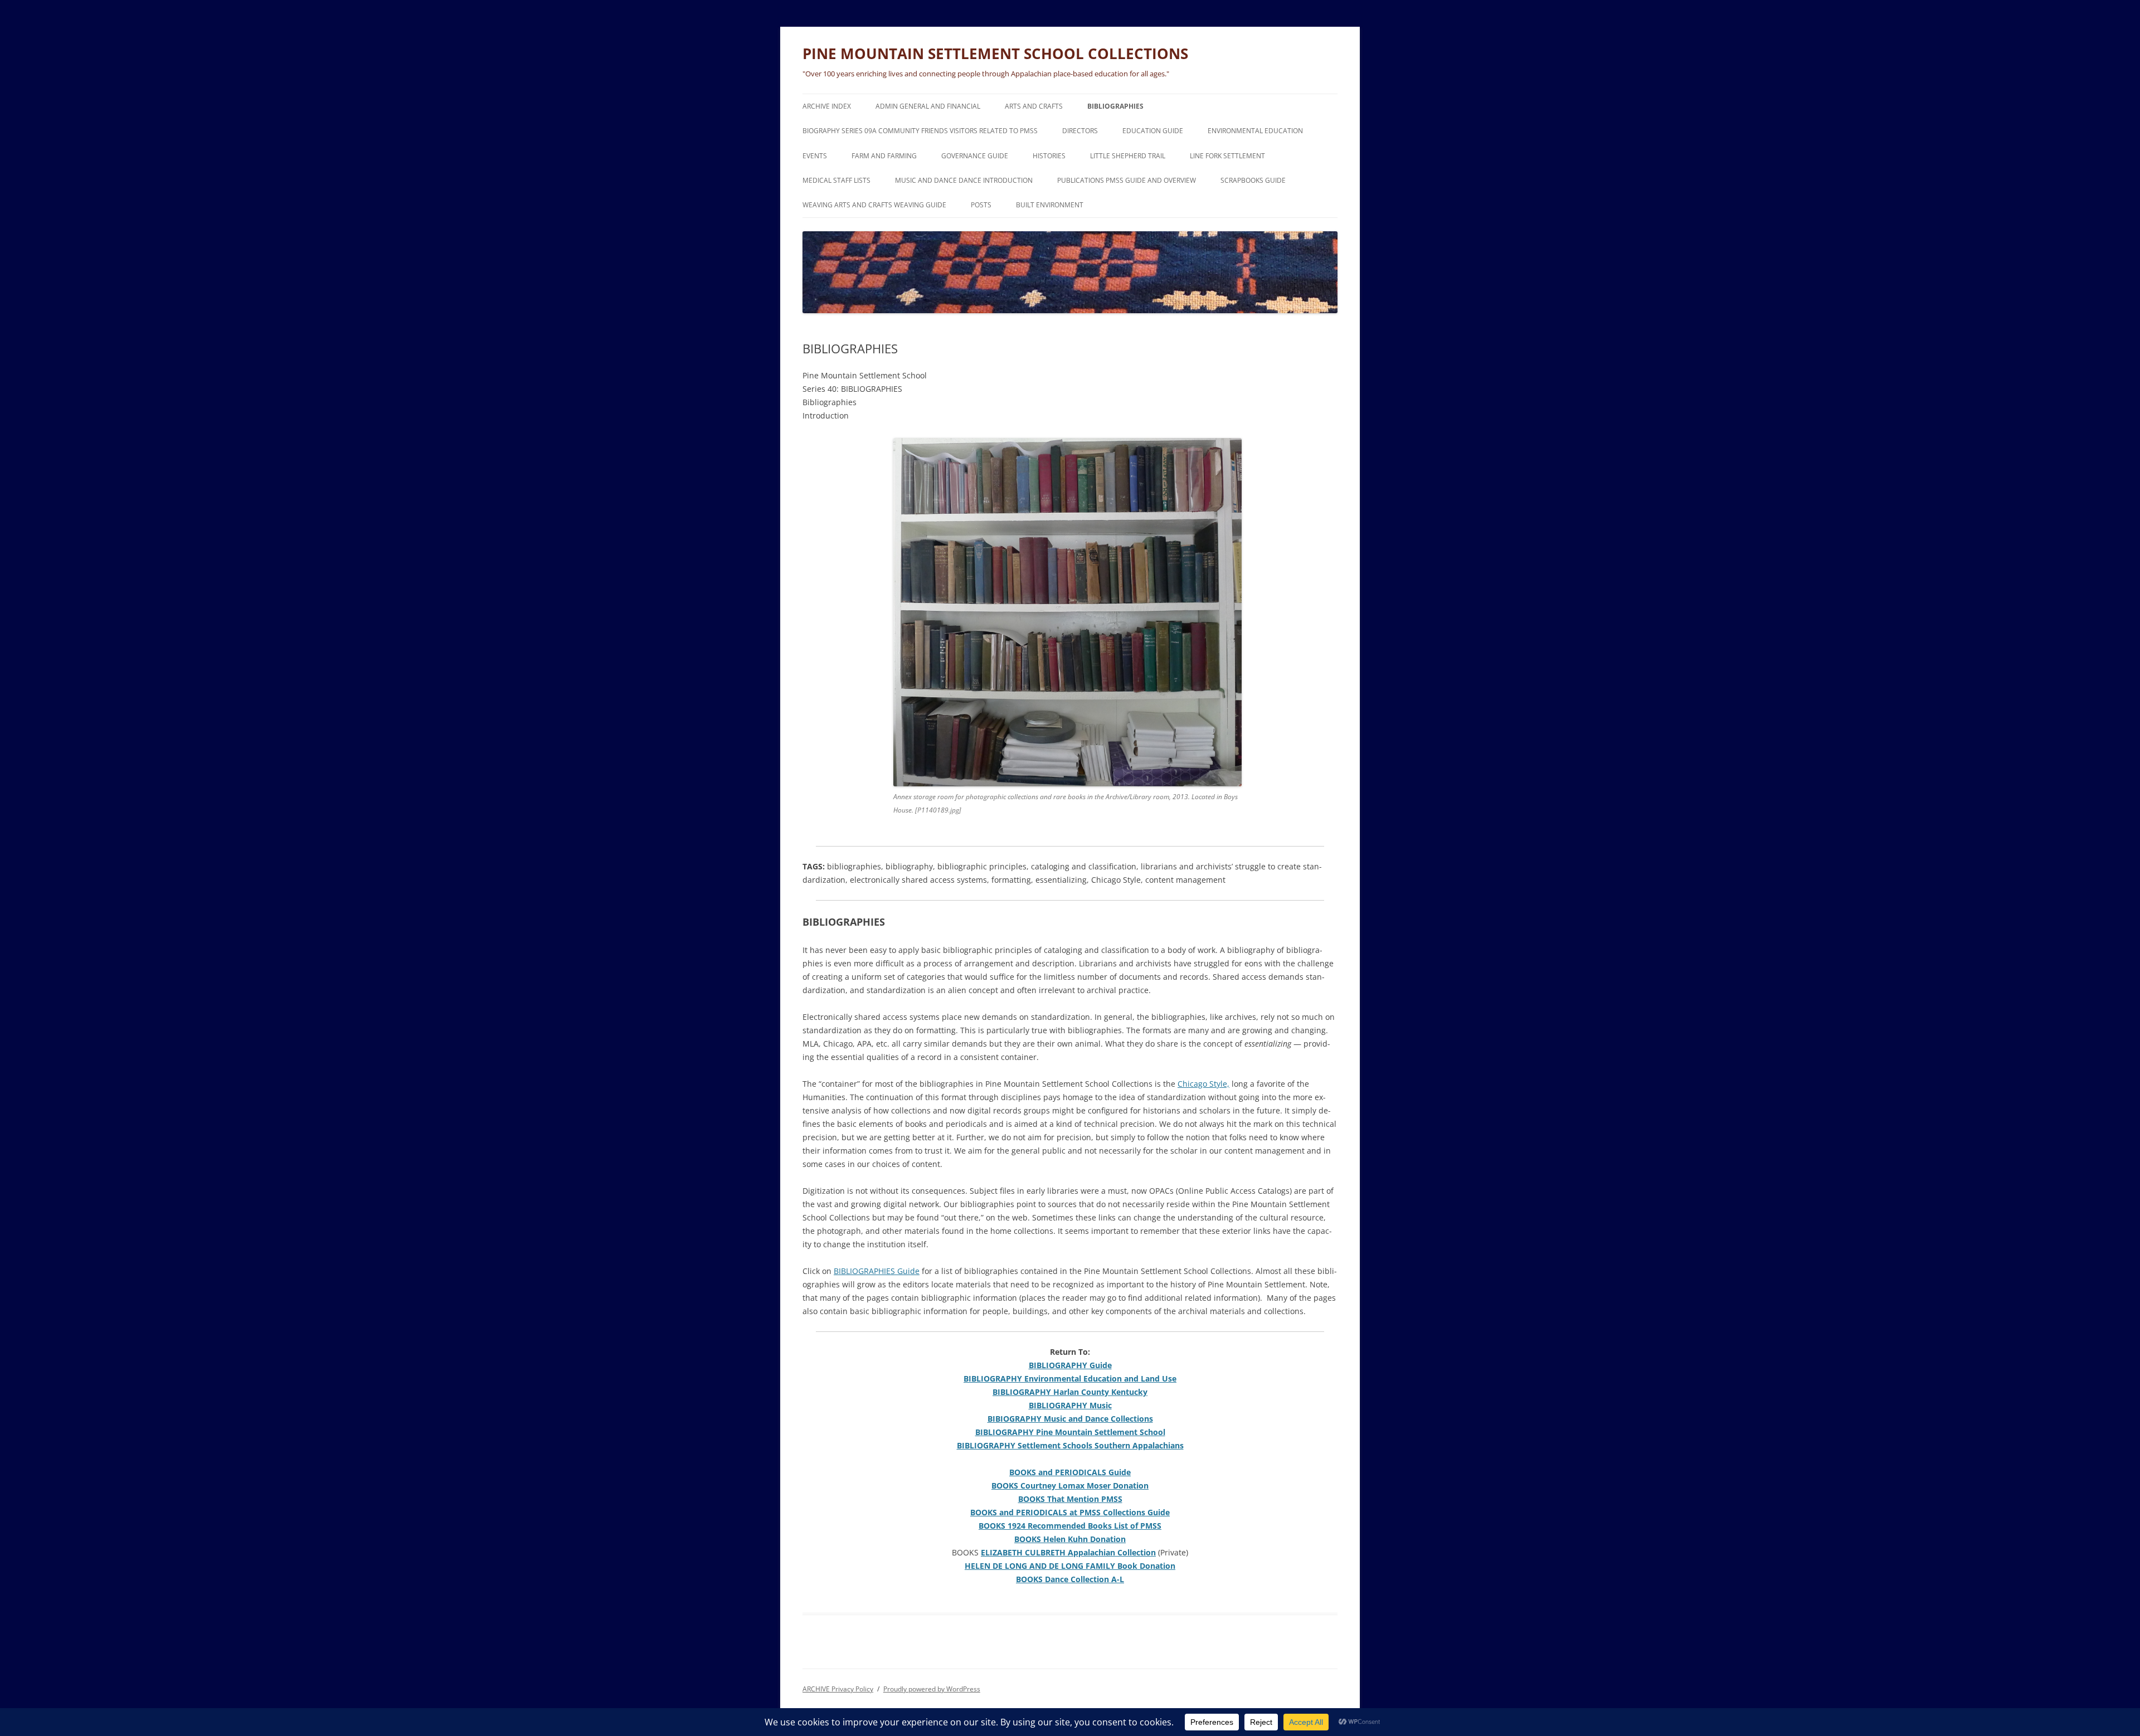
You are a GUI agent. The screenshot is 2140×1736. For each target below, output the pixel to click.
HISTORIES (1049, 156)
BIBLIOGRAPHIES (1115, 106)
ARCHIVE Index (827, 106)
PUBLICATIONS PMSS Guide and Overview (1127, 180)
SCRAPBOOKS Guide (1253, 180)
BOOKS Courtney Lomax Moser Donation (1070, 1485)
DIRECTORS (1080, 131)
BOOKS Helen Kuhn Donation (1070, 1539)
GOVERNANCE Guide (975, 156)
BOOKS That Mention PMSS (1070, 1499)
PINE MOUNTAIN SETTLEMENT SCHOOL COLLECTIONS (995, 54)
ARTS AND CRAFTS (1034, 106)
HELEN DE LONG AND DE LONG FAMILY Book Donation (1070, 1566)
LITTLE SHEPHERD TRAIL (1128, 156)
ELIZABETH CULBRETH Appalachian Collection (1068, 1552)
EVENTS (815, 156)
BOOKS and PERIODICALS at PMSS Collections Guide (1070, 1512)
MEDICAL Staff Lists (836, 180)
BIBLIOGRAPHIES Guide (877, 1271)
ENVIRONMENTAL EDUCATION (1255, 131)
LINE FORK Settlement (1227, 156)
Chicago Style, (1203, 1084)
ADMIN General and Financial (928, 106)
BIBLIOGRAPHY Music (1070, 1405)
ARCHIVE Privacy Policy (838, 1689)
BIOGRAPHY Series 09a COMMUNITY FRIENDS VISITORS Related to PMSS (920, 131)
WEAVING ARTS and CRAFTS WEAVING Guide (874, 205)
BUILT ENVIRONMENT (1050, 205)
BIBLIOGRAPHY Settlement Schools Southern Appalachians (1070, 1445)
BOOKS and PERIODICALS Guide (1070, 1472)
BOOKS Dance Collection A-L (1070, 1579)
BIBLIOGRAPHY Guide (1070, 1365)
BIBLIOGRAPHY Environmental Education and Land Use (1070, 1378)
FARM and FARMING (884, 156)
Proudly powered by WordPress (932, 1689)
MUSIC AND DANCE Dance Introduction (964, 180)
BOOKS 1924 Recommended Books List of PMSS (1070, 1526)
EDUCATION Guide (1153, 131)
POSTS (981, 205)
